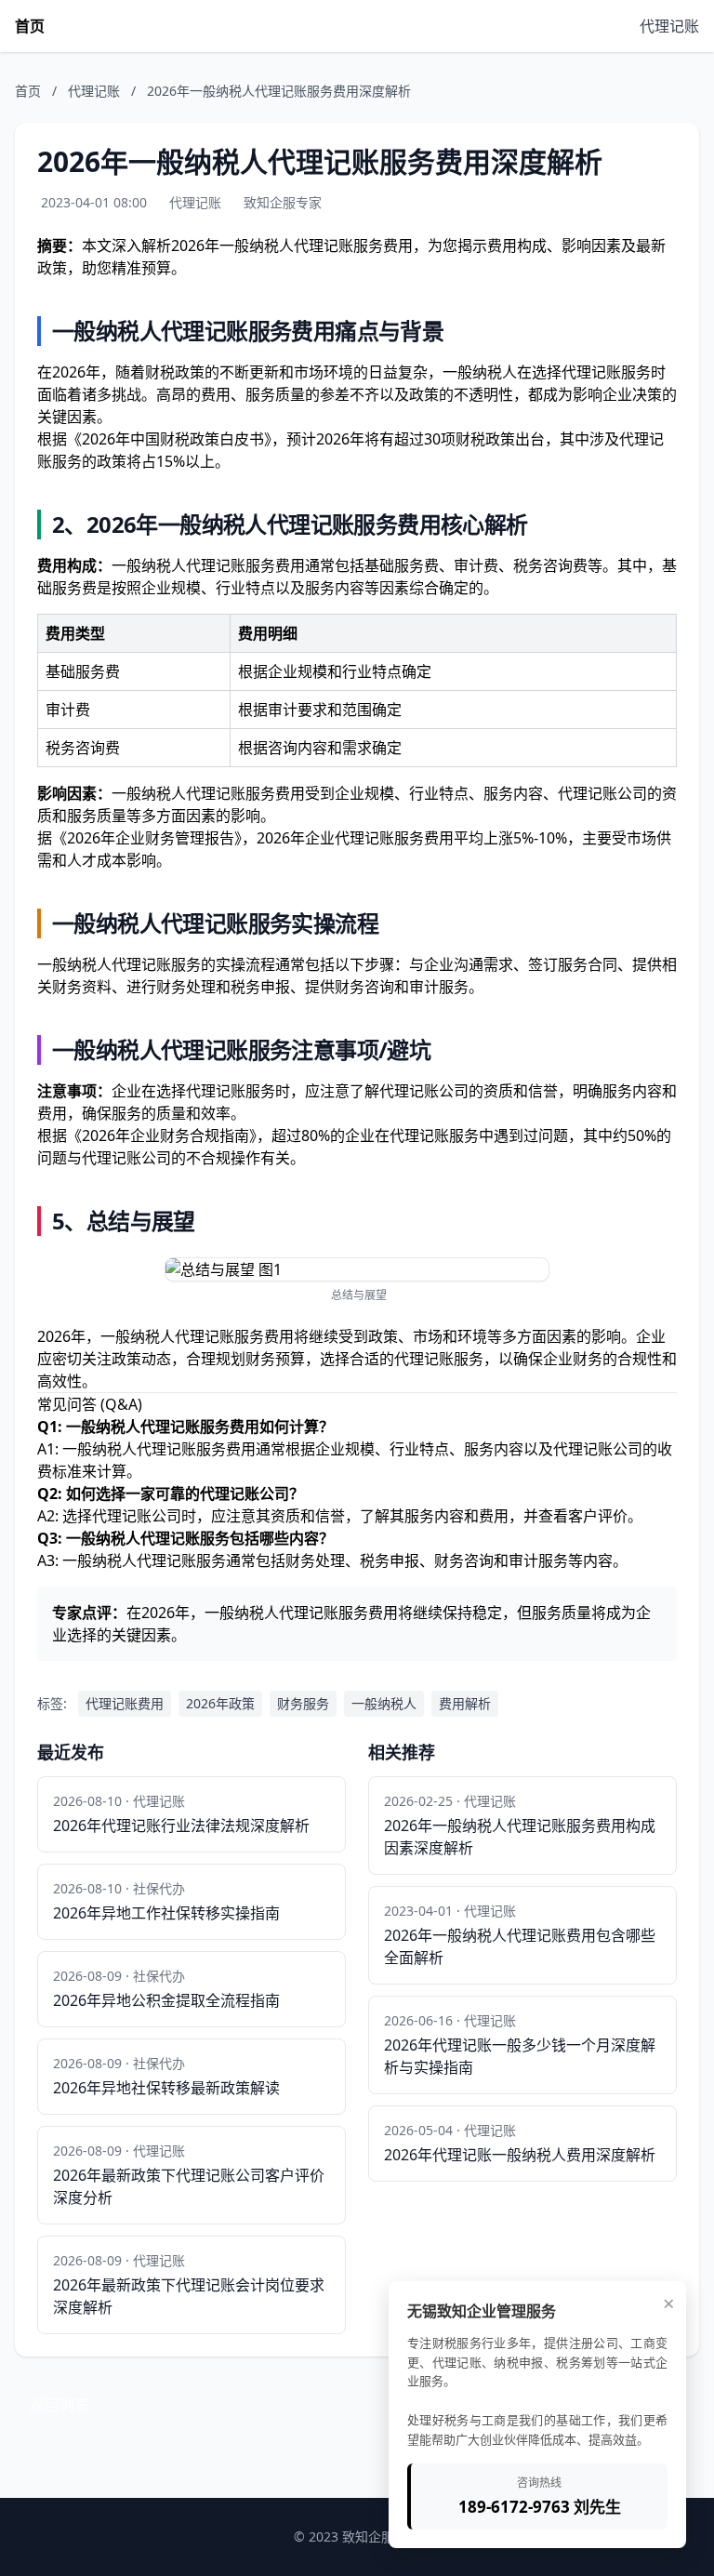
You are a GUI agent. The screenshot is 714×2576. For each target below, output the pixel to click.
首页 (30, 26)
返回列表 (59, 2405)
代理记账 (669, 26)
